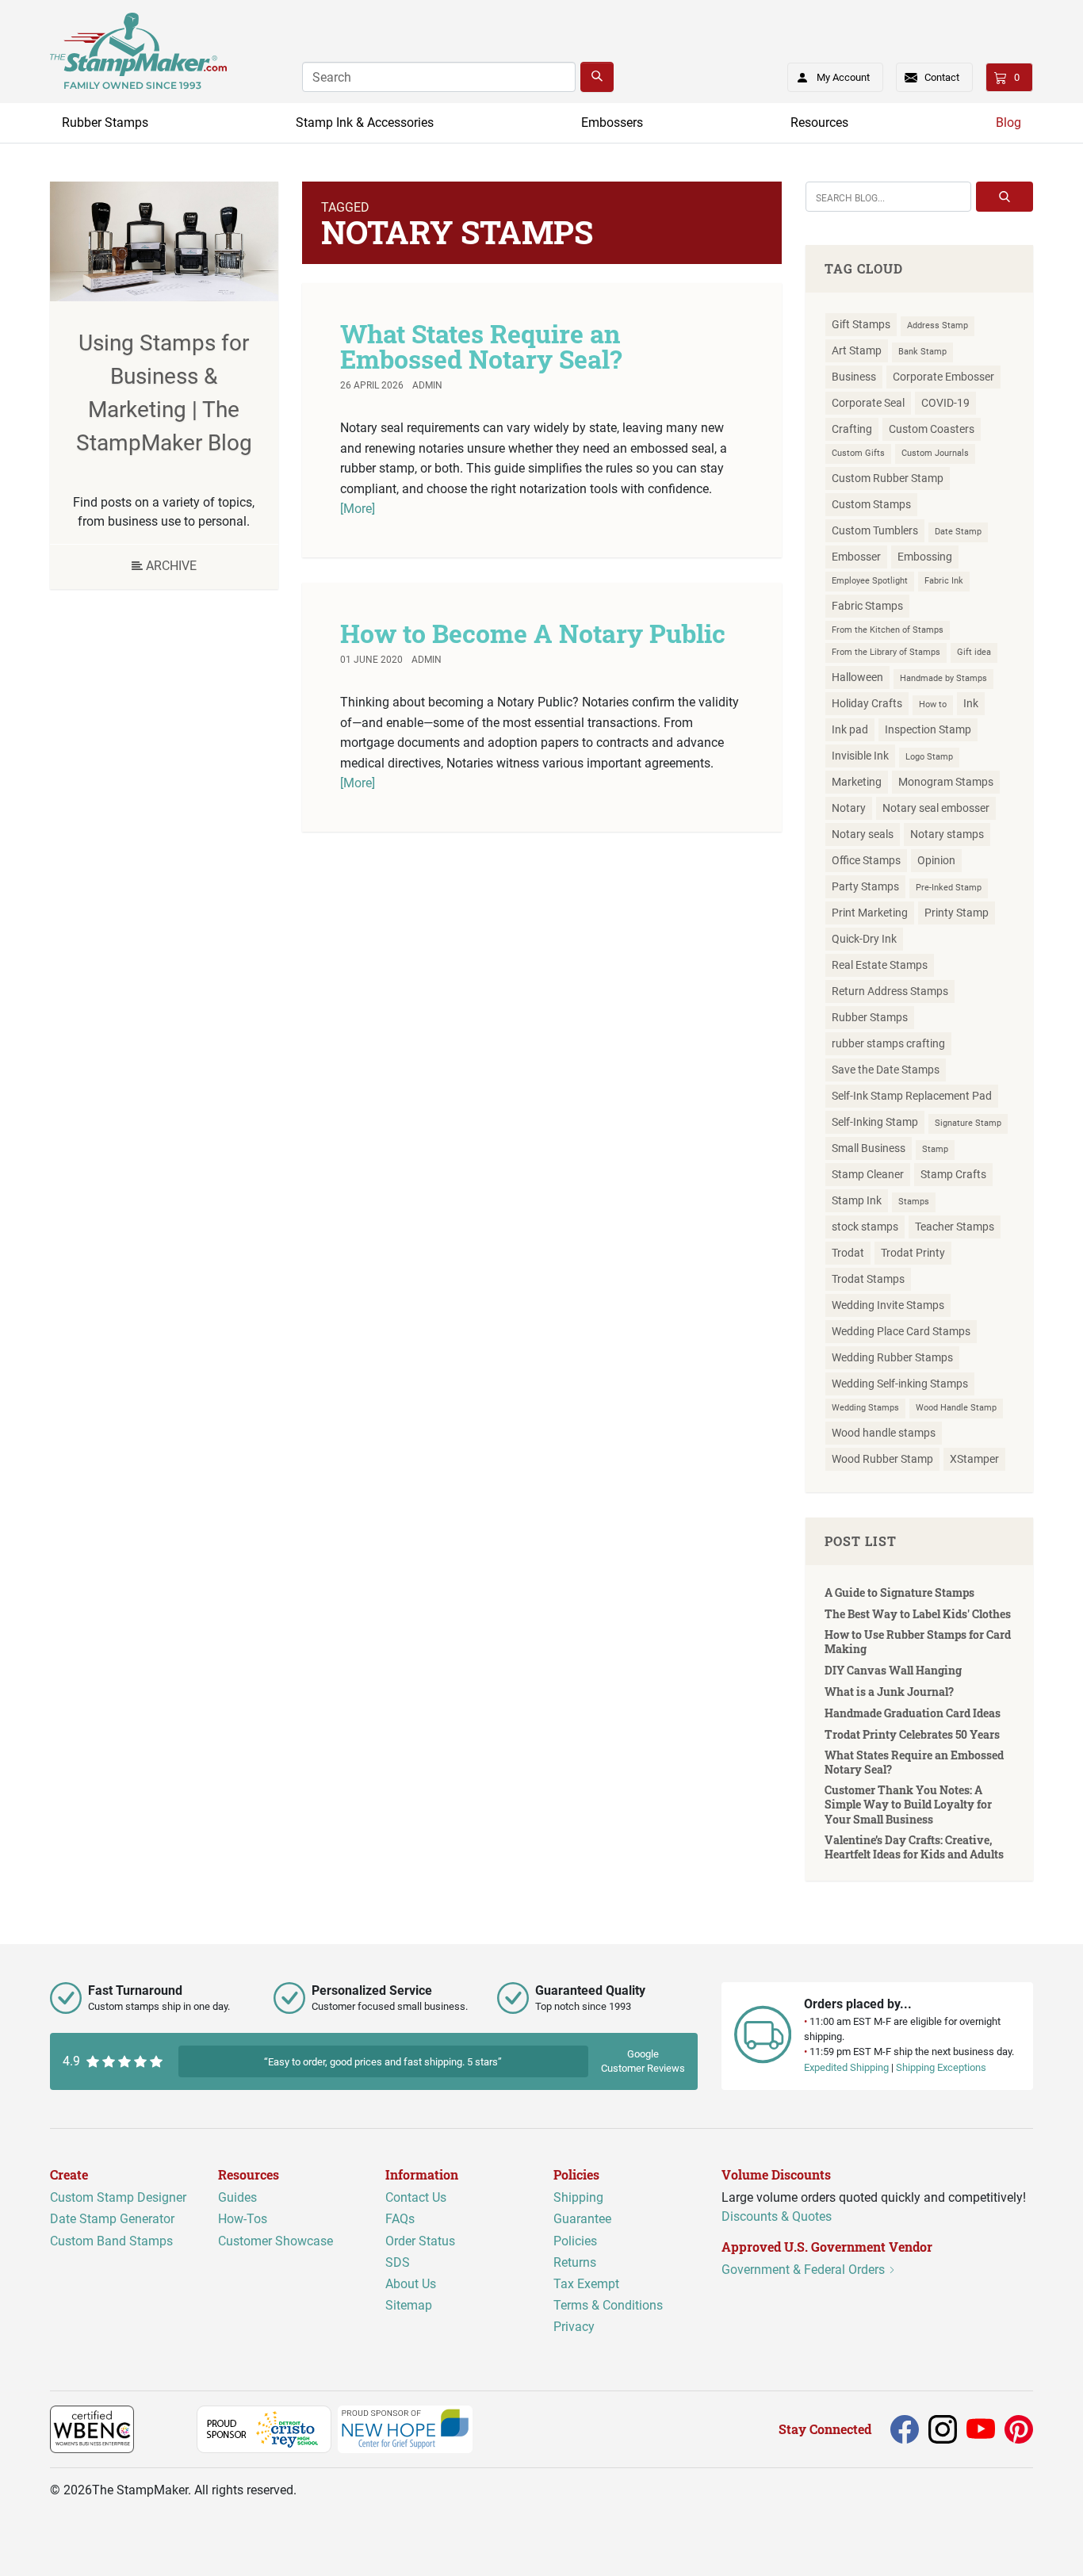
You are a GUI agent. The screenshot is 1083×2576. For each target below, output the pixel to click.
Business (854, 377)
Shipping (578, 2197)
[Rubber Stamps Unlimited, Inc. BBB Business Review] (168, 2428)
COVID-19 (945, 403)
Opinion (936, 860)
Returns (575, 2262)
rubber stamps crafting (888, 1043)
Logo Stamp (929, 757)
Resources (819, 122)
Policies (575, 2241)
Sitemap (409, 2305)
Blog (1008, 122)
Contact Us (416, 2197)
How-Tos (243, 2220)
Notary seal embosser (936, 808)
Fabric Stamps (867, 606)
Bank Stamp (922, 352)
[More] (358, 509)
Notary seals (863, 834)
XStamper (974, 1459)
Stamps (914, 1202)
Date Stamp (958, 532)
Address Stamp (938, 325)
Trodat (848, 1253)
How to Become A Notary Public (533, 633)
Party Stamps (865, 886)
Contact (942, 77)
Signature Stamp (968, 1123)
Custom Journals (935, 453)
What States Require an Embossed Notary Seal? (481, 346)
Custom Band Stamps (111, 2241)
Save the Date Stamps (886, 1070)
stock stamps (865, 1227)
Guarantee (582, 2220)
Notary (849, 808)
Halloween (857, 677)
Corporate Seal (868, 403)
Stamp (935, 1149)
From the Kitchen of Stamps (888, 630)
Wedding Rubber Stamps (892, 1357)
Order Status (420, 2241)
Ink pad (850, 729)
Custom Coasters (932, 429)
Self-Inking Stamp (875, 1122)
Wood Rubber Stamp (882, 1459)
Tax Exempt (586, 2284)
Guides (237, 2197)
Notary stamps (947, 834)
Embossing (925, 557)
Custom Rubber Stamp (888, 478)
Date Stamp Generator (112, 2220)
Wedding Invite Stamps (888, 1305)
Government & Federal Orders (805, 2270)
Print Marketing (870, 913)
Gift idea (974, 652)
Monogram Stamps (946, 782)
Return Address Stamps (890, 991)
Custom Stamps (871, 504)
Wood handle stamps (884, 1433)
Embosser (856, 557)
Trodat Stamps (868, 1279)
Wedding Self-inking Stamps (900, 1384)
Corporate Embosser (943, 377)
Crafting (852, 429)
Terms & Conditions (608, 2305)
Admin (427, 385)
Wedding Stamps (865, 1408)
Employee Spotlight (870, 581)
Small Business (869, 1148)
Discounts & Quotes (777, 2216)
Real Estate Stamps (880, 965)
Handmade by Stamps (943, 678)
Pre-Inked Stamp (949, 888)
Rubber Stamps (105, 122)
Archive (170, 566)
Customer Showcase (276, 2241)
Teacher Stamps (955, 1227)
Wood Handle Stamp (956, 1408)
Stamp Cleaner (868, 1174)
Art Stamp (857, 350)
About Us (411, 2284)
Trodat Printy (913, 1253)
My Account (843, 77)
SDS (398, 2262)
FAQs (400, 2220)
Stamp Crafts (953, 1174)
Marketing (857, 782)
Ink (971, 703)
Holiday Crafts (867, 703)
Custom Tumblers (875, 530)
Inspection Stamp (928, 729)
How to (933, 704)
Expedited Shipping (846, 2067)
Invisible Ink (860, 756)
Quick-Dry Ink (864, 939)
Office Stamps (866, 860)
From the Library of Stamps (886, 652)
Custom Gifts (858, 453)
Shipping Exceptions (941, 2067)
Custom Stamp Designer (118, 2197)
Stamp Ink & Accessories (365, 122)
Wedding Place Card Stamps (901, 1331)
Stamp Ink (857, 1200)
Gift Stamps (861, 324)
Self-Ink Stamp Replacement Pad (912, 1096)
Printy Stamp (957, 913)
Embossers (612, 122)
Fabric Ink (944, 581)
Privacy (574, 2327)
